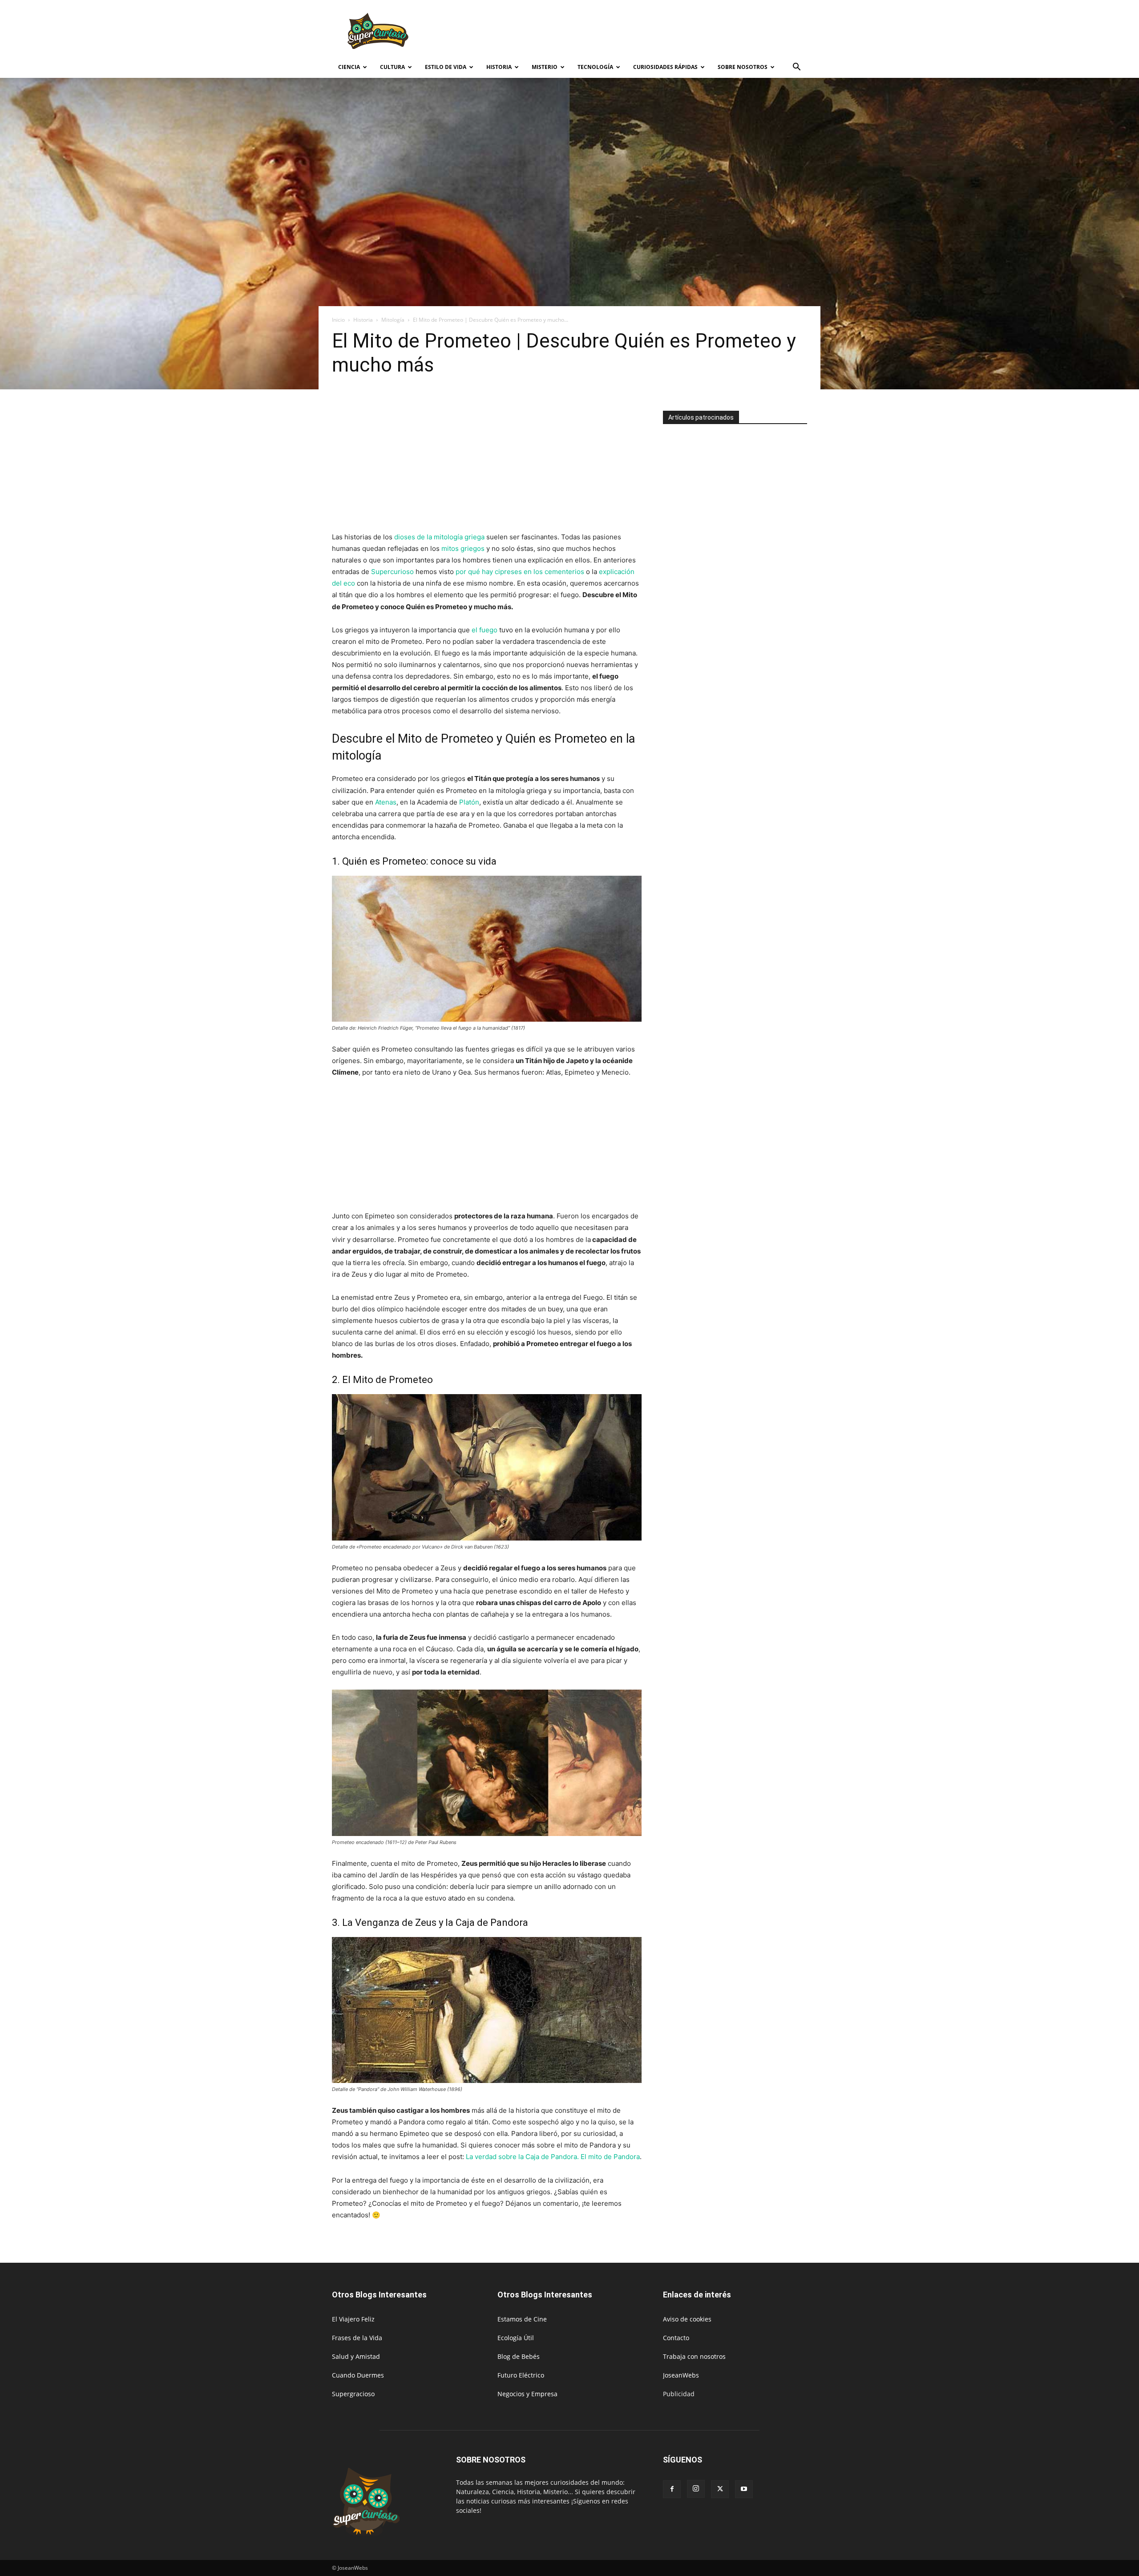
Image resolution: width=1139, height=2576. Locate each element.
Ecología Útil (516, 2338)
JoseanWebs (681, 2375)
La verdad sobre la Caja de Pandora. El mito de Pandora (553, 2157)
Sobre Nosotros (743, 67)
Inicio (338, 320)
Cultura (392, 67)
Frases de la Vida (357, 2338)
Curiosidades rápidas (665, 67)
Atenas (385, 802)
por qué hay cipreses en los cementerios (520, 572)
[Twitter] (720, 2489)
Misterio (545, 67)
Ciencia (349, 67)
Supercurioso (392, 572)
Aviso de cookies (687, 2319)
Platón (469, 802)
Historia (499, 67)
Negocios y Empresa (527, 2394)
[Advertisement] (645, 32)
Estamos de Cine (522, 2319)
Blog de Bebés (519, 2356)
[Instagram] (696, 2489)
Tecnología (595, 67)
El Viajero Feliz (353, 2319)
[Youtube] (744, 2489)
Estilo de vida (446, 67)
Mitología (393, 320)
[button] (796, 68)
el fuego (485, 630)
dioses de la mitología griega (439, 537)
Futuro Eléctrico (521, 2375)
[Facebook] (672, 2489)
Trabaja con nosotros (694, 2356)
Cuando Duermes (358, 2375)
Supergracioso (353, 2394)
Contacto (676, 2338)
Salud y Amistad (356, 2356)
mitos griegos (463, 548)
